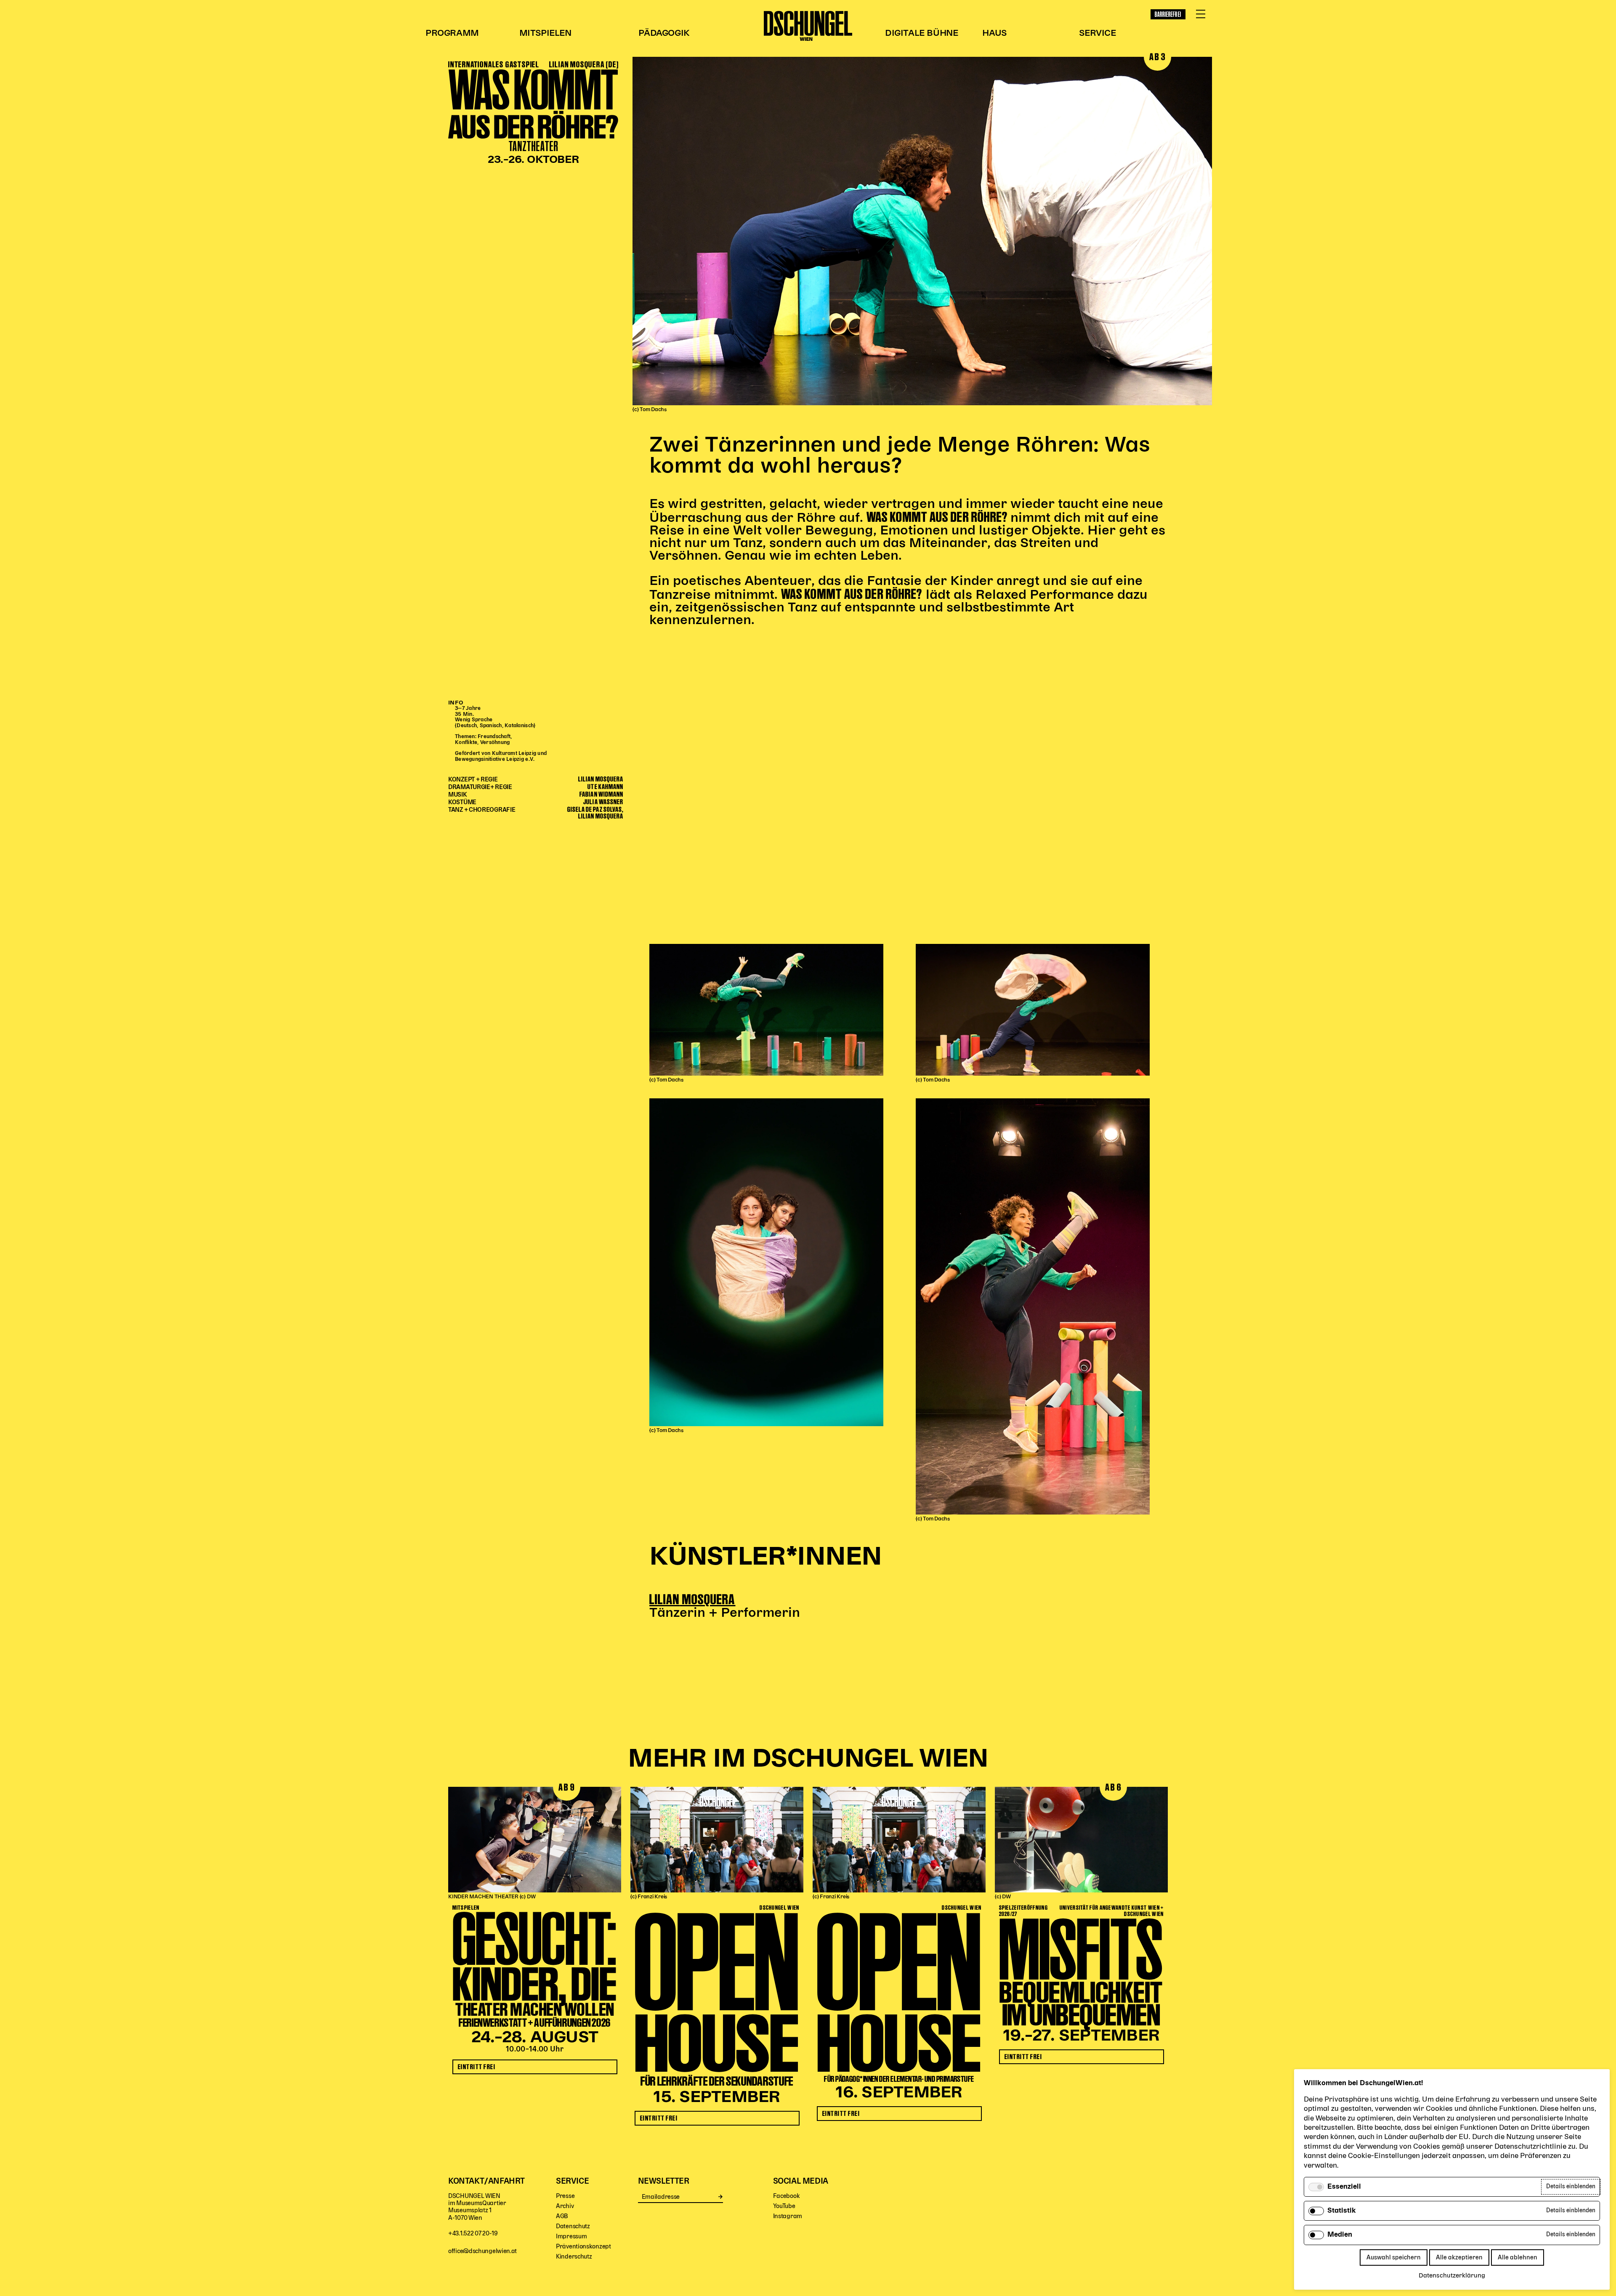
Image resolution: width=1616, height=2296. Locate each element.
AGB (562, 2216)
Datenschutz (573, 2226)
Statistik (1342, 2211)
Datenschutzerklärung (1452, 2276)
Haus (994, 33)
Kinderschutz (574, 2257)
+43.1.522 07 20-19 (473, 2234)
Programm (452, 33)
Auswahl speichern (1394, 2257)
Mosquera (708, 1599)
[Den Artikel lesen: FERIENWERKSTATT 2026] (535, 1840)
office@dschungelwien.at (482, 2251)
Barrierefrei (1168, 14)
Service (1097, 33)
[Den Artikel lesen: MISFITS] (1081, 1840)
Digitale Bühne (921, 33)
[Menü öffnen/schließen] (1201, 14)
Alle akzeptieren (1459, 2257)
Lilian (665, 1599)
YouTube (784, 2206)
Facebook (787, 2196)
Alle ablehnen (1518, 2257)
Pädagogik (664, 33)
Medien (1340, 2235)
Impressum (571, 2236)
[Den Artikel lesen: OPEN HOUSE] (717, 1840)
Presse (565, 2196)
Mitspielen (545, 33)
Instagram (788, 2216)
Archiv (565, 2206)
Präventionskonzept (583, 2247)
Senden (721, 2197)
